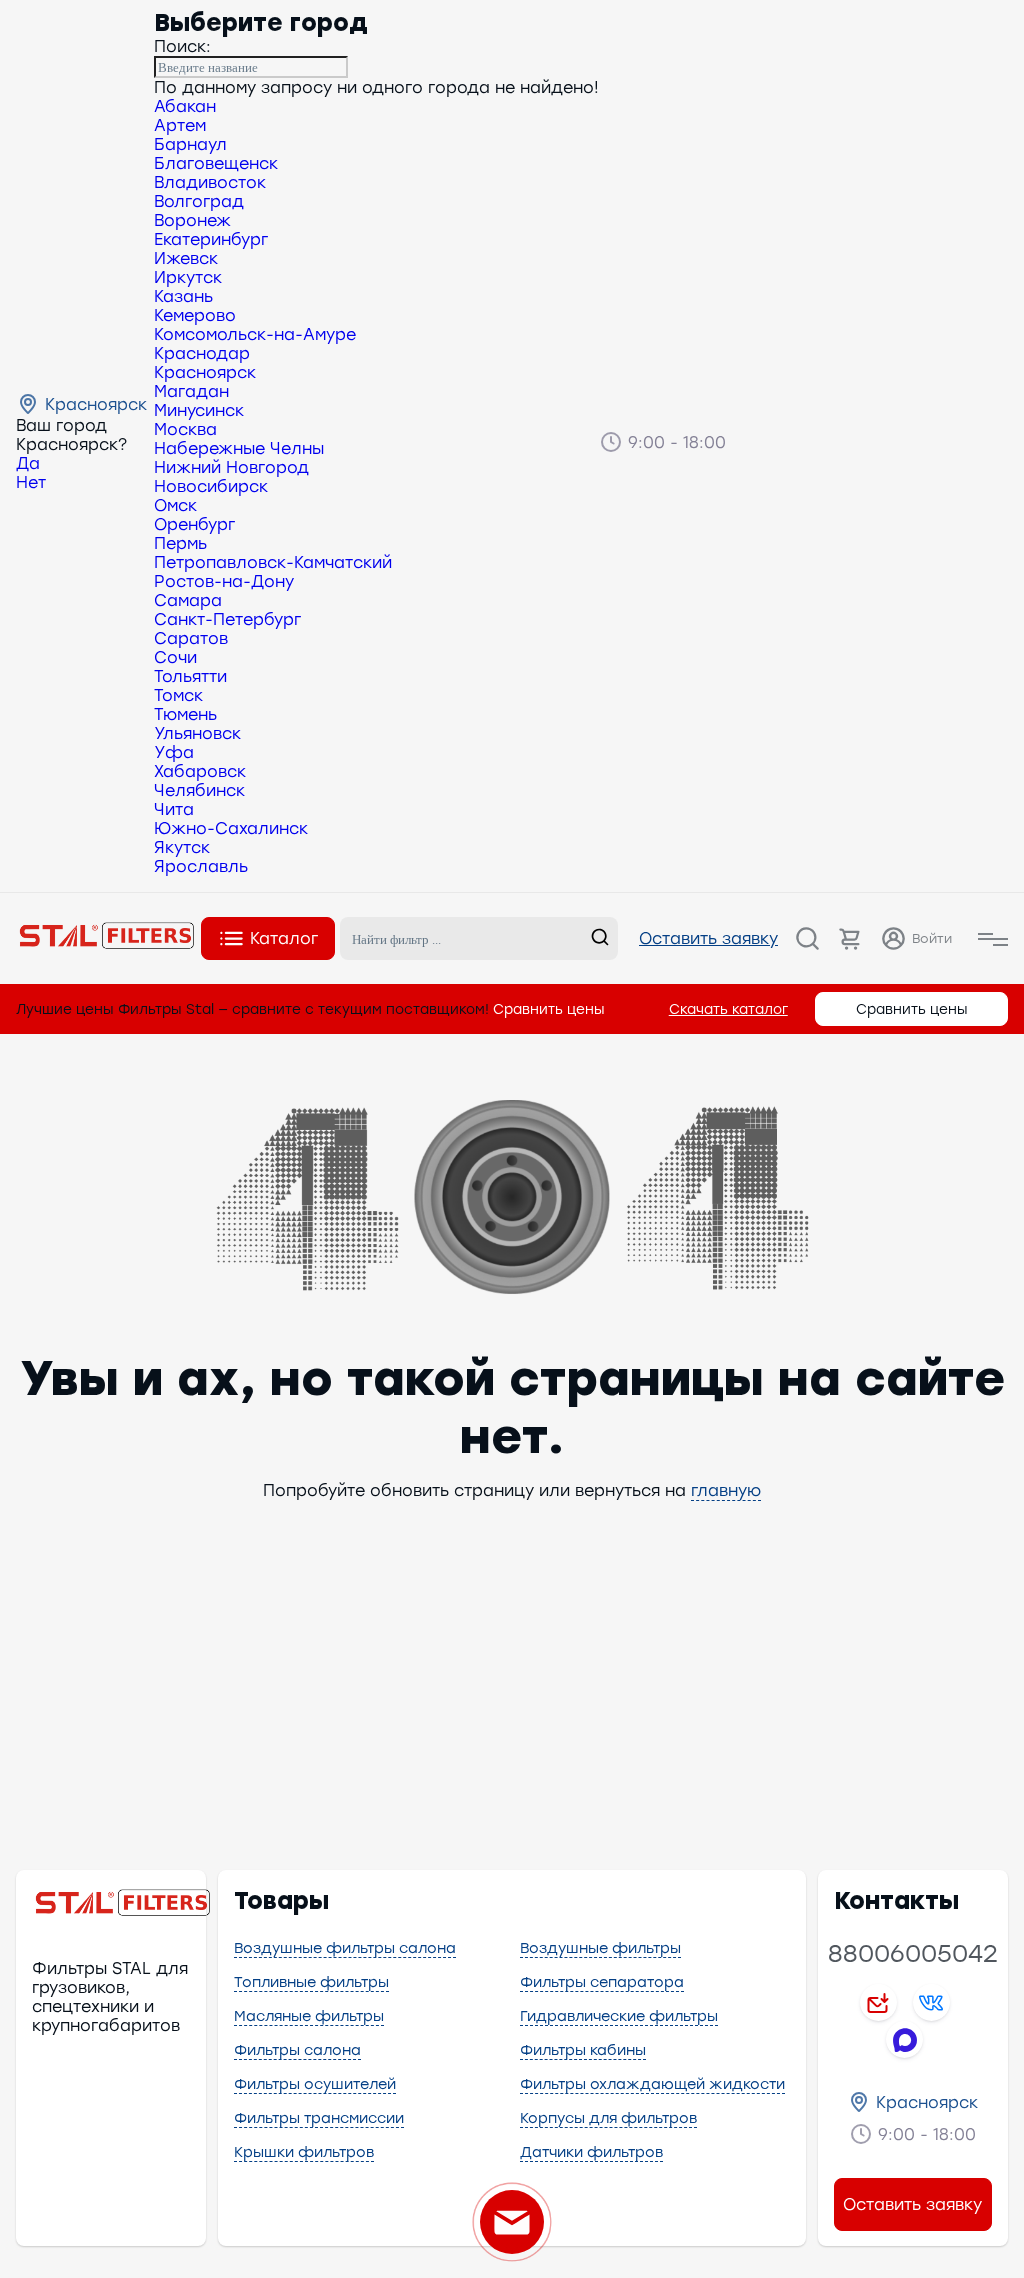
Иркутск (188, 277)
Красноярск (205, 372)
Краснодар (202, 353)
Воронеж (192, 220)
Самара (188, 600)
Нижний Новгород (231, 467)
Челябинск (199, 790)
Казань (183, 296)
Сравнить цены (549, 1009)
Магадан (191, 391)
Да (28, 463)
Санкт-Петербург (227, 619)
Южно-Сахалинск (231, 828)
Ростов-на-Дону (224, 581)
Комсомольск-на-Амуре (255, 334)
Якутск (182, 847)
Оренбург (194, 524)
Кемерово (195, 315)
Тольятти (190, 676)
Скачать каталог (728, 1009)
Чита (174, 809)
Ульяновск (197, 733)
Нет (31, 482)
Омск (175, 505)
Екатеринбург (211, 239)
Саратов (191, 638)
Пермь (180, 543)
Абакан (185, 106)
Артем (180, 125)
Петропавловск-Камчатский (273, 562)
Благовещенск (216, 163)
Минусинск (199, 410)
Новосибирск (211, 486)
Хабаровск (200, 771)
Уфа (174, 752)
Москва (185, 429)
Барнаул (190, 144)
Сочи (175, 657)
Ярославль (201, 866)
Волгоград (199, 201)
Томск (178, 695)
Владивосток (210, 182)
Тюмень (185, 714)
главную (726, 1490)
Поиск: (182, 46)
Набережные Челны (239, 448)
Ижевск (186, 258)
